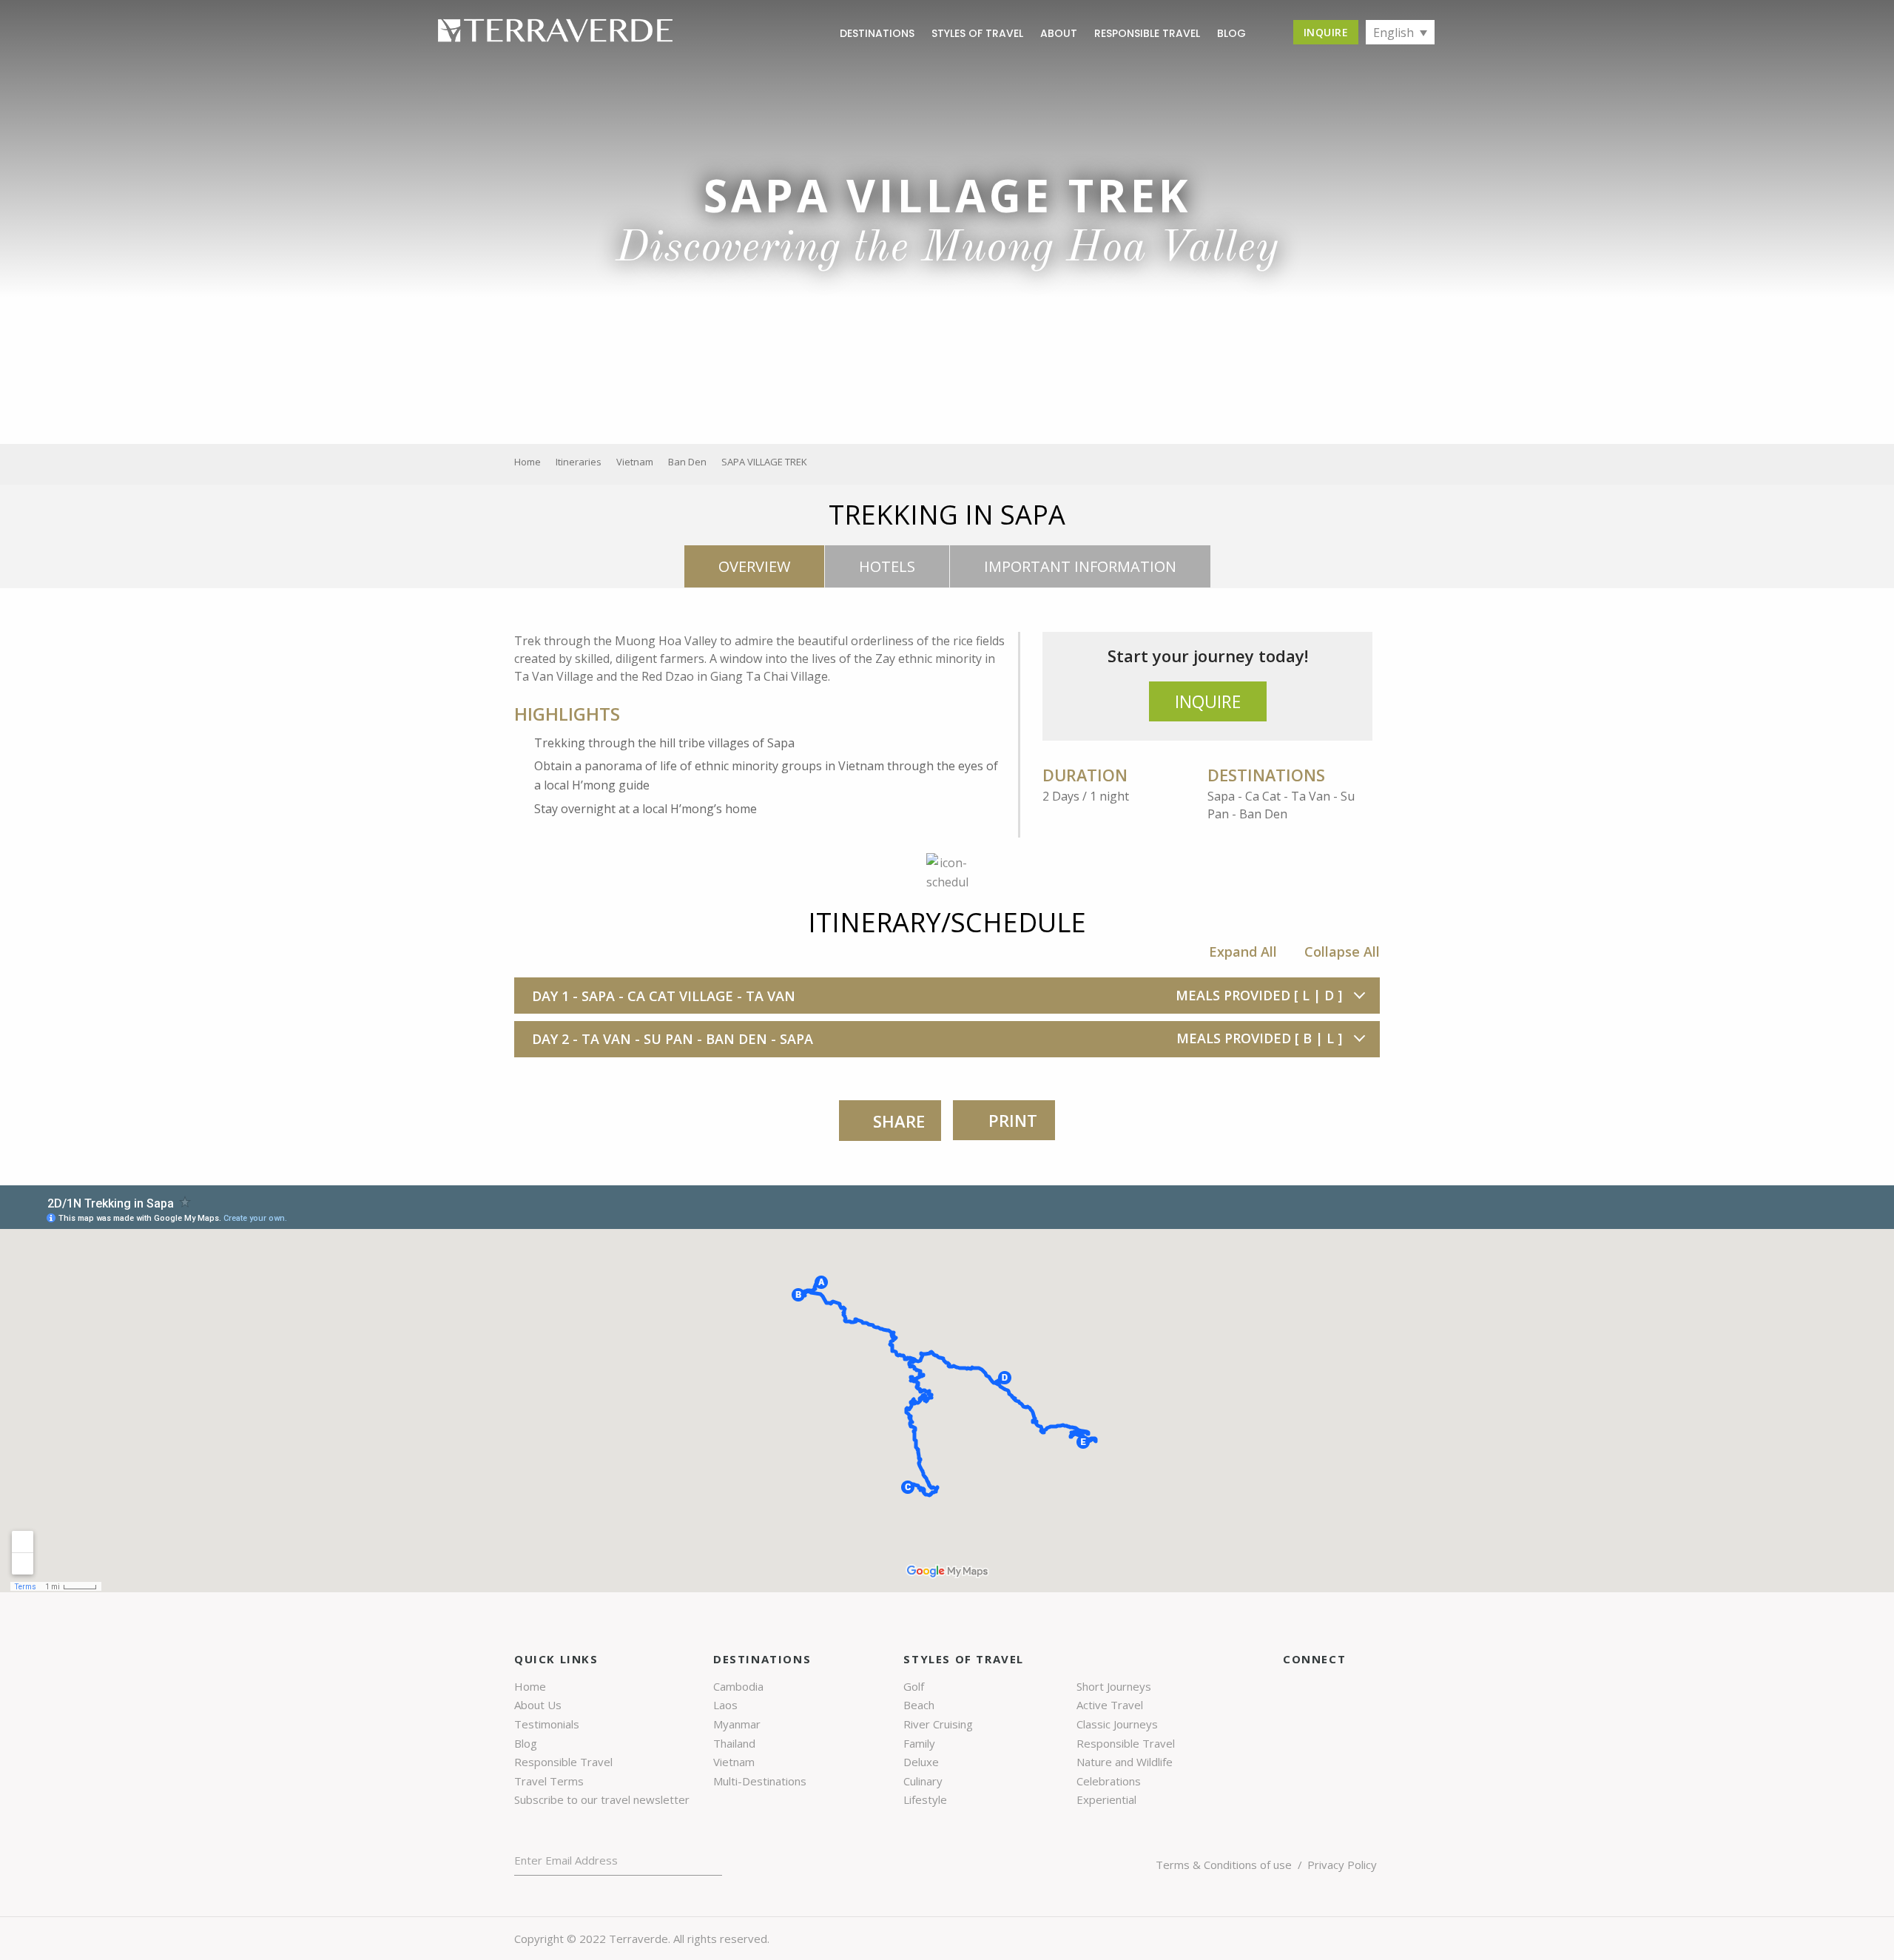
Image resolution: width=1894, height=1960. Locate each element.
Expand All (1243, 952)
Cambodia (738, 1686)
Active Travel (1110, 1705)
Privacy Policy (1342, 1865)
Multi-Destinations (760, 1781)
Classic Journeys (1117, 1724)
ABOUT (1059, 33)
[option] (947, 222)
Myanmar (737, 1724)
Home (530, 1686)
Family (919, 1743)
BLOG (1231, 33)
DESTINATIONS (877, 33)
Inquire (1326, 32)
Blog (526, 1743)
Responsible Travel (1147, 33)
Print (1011, 1120)
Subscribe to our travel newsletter (602, 1799)
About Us (538, 1705)
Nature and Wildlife (1125, 1762)
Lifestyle (925, 1799)
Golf (914, 1686)
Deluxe (921, 1762)
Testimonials (547, 1724)
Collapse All (1342, 952)
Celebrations (1109, 1781)
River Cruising (938, 1724)
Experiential (1106, 1799)
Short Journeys (1114, 1686)
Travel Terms (549, 1781)
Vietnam (734, 1762)
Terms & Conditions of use (1224, 1865)
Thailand (734, 1743)
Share (899, 1121)
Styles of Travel (977, 33)
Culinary (923, 1781)
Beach (919, 1705)
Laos (725, 1705)
